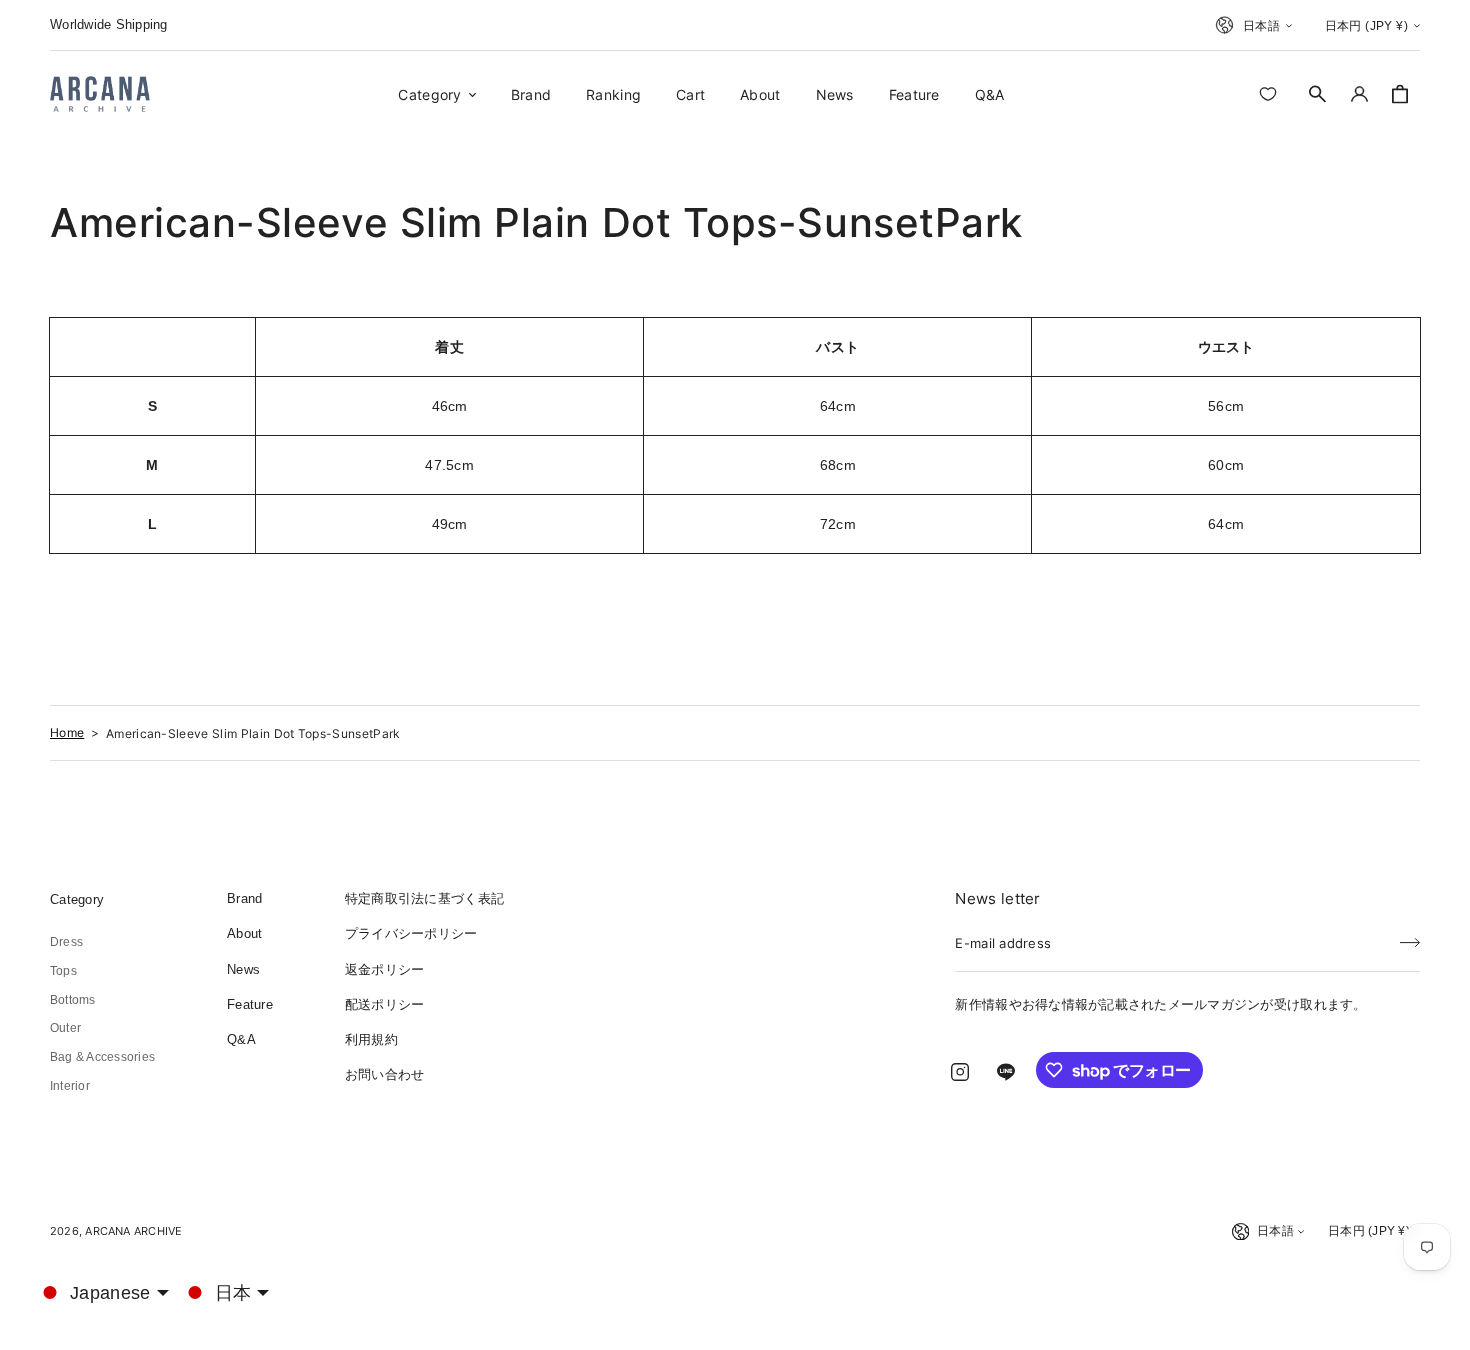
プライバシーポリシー (411, 933)
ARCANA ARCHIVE (133, 1231)
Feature (250, 1004)
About (244, 933)
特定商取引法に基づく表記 (424, 898)
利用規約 (371, 1039)
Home (67, 732)
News (243, 969)
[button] (1318, 94)
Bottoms (73, 1000)
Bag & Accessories (102, 1057)
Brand (244, 898)
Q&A (241, 1039)
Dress (66, 942)
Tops (63, 971)
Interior (70, 1086)
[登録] (1410, 937)
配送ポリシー (385, 1004)
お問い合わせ (385, 1074)
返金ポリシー (385, 969)
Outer (65, 1028)
